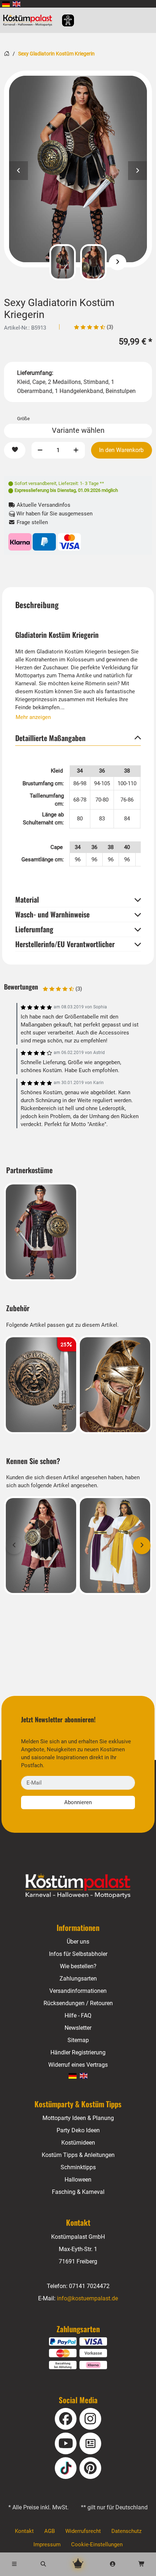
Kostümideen (78, 2143)
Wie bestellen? (78, 1966)
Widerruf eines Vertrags (78, 2065)
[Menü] (15, 2564)
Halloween (78, 2180)
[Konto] (113, 2564)
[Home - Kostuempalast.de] (78, 1886)
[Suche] (44, 2564)
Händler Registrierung (78, 2052)
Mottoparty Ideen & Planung (78, 2118)
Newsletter (78, 2028)
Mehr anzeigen (33, 717)
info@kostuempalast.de (87, 2298)
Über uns (78, 1942)
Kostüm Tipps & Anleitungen (78, 2155)
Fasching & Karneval (78, 2192)
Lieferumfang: (35, 373)
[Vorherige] (38, 262)
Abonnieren (78, 1802)
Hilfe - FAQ (78, 2015)
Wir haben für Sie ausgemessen (54, 514)
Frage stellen (32, 522)
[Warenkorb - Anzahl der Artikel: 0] (141, 2564)
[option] (78, 169)
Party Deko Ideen (78, 2130)
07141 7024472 (89, 2286)
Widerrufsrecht (83, 2531)
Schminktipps (78, 2167)
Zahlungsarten (78, 1979)
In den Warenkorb (121, 450)
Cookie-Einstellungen (97, 2544)
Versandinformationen (78, 1991)
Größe (23, 419)
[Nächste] (118, 262)
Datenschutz (126, 2531)
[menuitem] (6, 4)
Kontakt (24, 2531)
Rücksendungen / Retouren (78, 2003)
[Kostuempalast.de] (30, 20)
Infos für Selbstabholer (78, 1954)
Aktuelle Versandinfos (43, 505)
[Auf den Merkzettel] (15, 450)
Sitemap (78, 2040)
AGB (50, 2531)
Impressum (47, 2544)
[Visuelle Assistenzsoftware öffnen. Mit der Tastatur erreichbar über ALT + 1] (63, 20)
